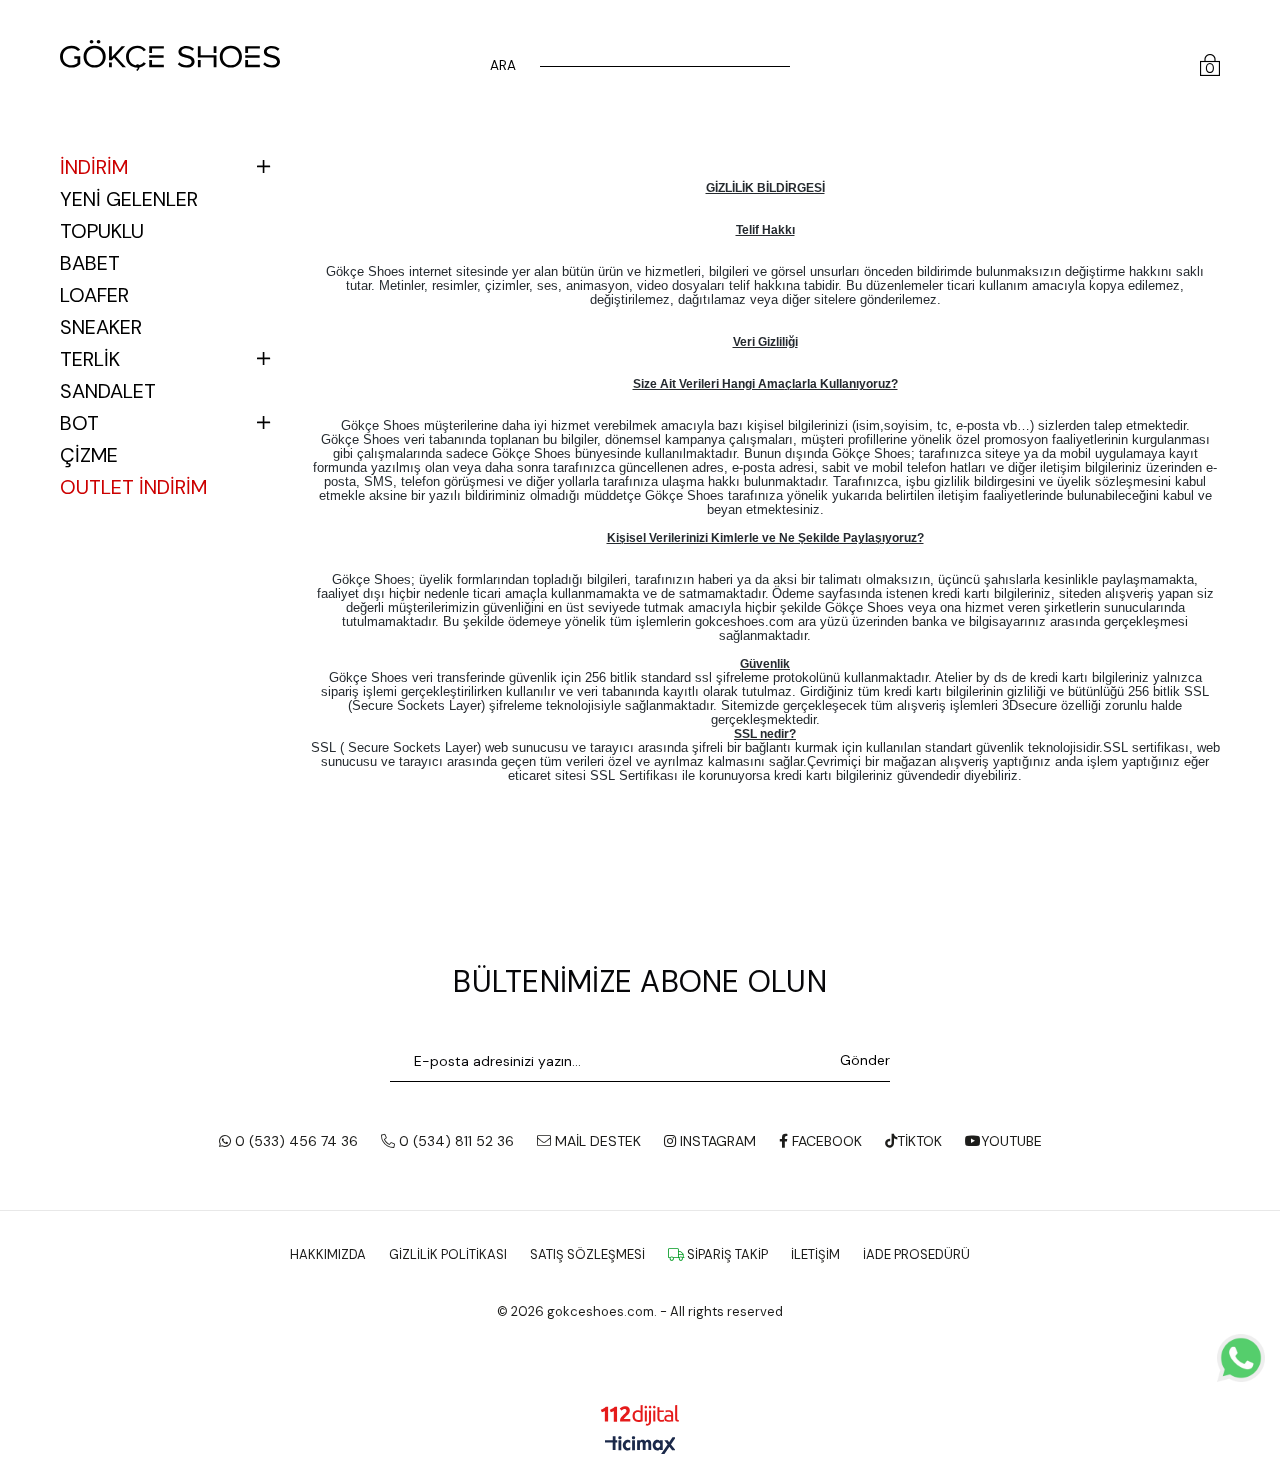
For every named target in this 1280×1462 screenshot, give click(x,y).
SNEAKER (101, 327)
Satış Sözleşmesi (587, 1254)
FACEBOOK (825, 1141)
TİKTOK (919, 1141)
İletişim (815, 1254)
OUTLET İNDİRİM (133, 487)
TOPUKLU (102, 231)
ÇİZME (89, 455)
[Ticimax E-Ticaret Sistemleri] (640, 1446)
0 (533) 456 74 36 (294, 1141)
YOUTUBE (1011, 1141)
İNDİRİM (94, 167)
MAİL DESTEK (596, 1141)
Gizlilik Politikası (448, 1254)
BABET (90, 263)
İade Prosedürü (916, 1254)
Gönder (865, 1060)
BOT (79, 423)
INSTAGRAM (716, 1141)
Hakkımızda (328, 1254)
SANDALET (108, 391)
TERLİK (90, 359)
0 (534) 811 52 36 (454, 1141)
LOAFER (94, 295)
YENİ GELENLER (129, 199)
